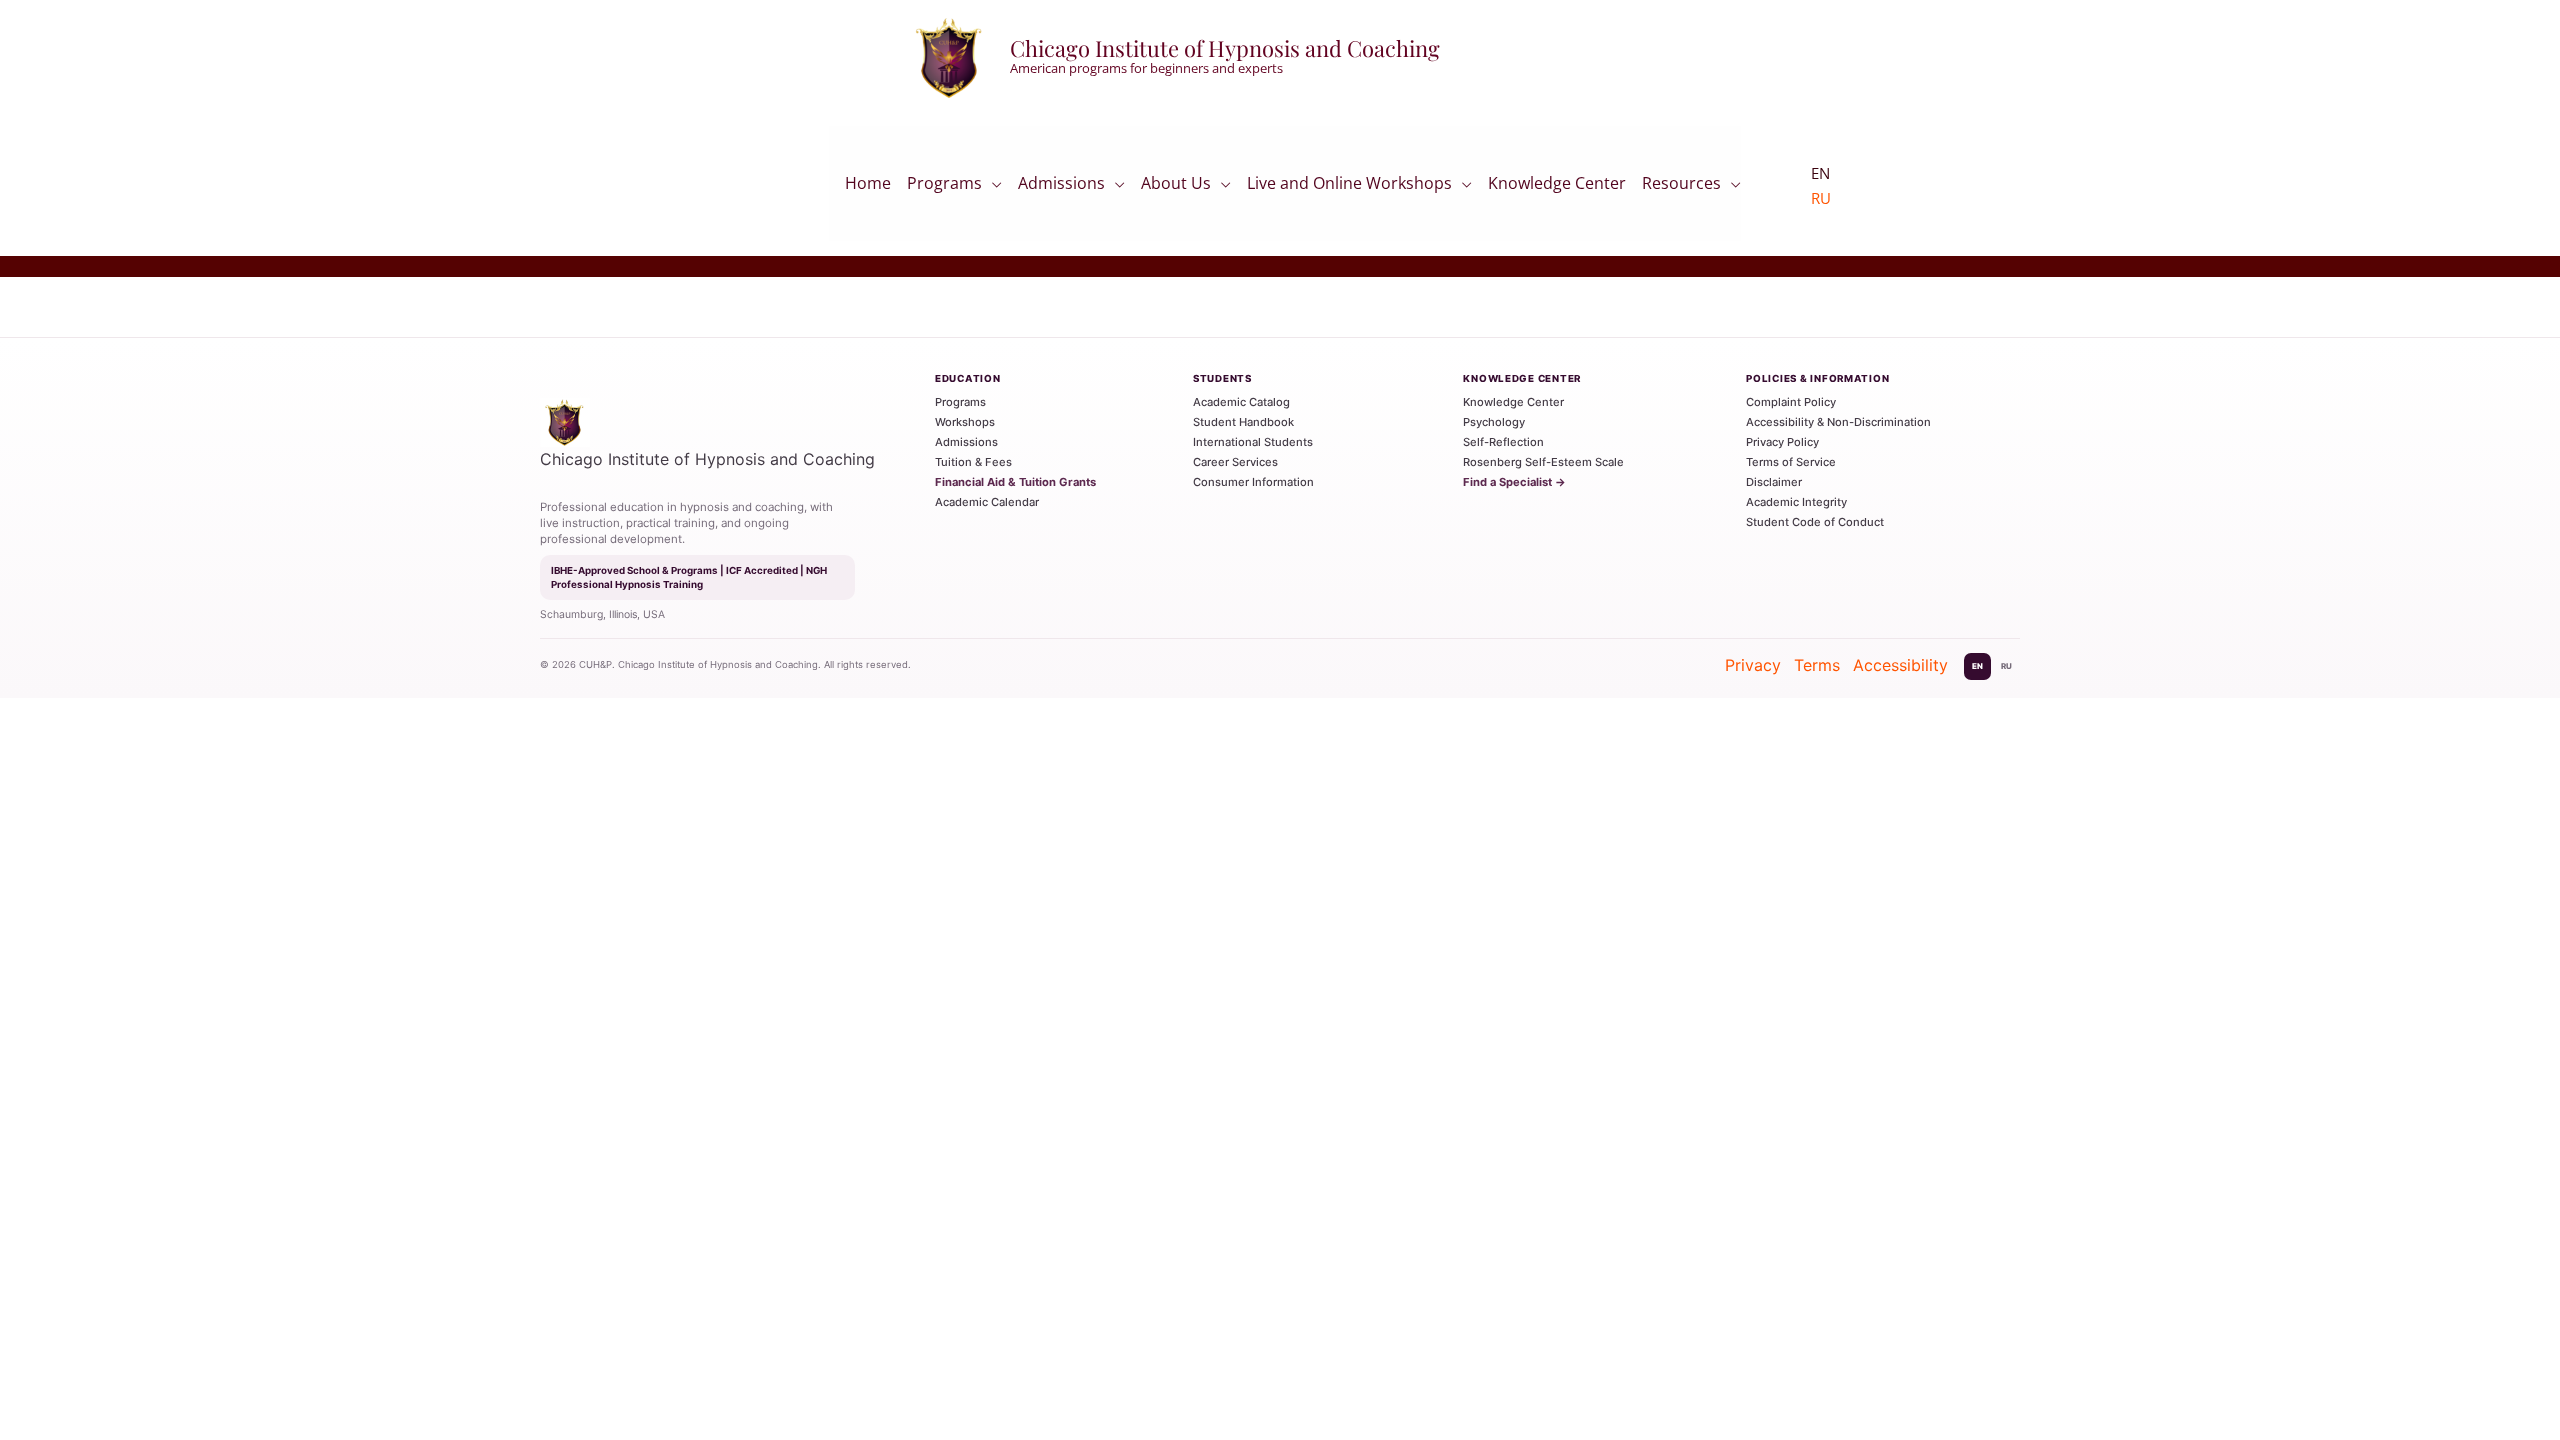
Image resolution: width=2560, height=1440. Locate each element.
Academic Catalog (1241, 402)
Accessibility (1900, 665)
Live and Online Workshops (1349, 187)
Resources (1681, 187)
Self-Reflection (1503, 442)
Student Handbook (1243, 422)
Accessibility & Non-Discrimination (1838, 422)
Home (868, 188)
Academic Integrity (1796, 502)
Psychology (1494, 422)
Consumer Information (1253, 482)
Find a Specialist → (1514, 482)
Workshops (965, 422)
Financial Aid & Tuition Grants (1015, 482)
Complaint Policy (1791, 402)
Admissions (1061, 187)
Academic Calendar (987, 502)
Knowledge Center (1557, 188)
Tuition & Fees (973, 462)
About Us (1176, 187)
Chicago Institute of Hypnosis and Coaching (1225, 48)
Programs (944, 187)
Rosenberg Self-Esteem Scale (1543, 462)
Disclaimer (1774, 482)
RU (1821, 198)
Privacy (1753, 665)
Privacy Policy (1782, 442)
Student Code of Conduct (1815, 522)
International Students (1253, 442)
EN (1977, 666)
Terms (1817, 665)
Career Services (1235, 462)
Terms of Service (1791, 462)
